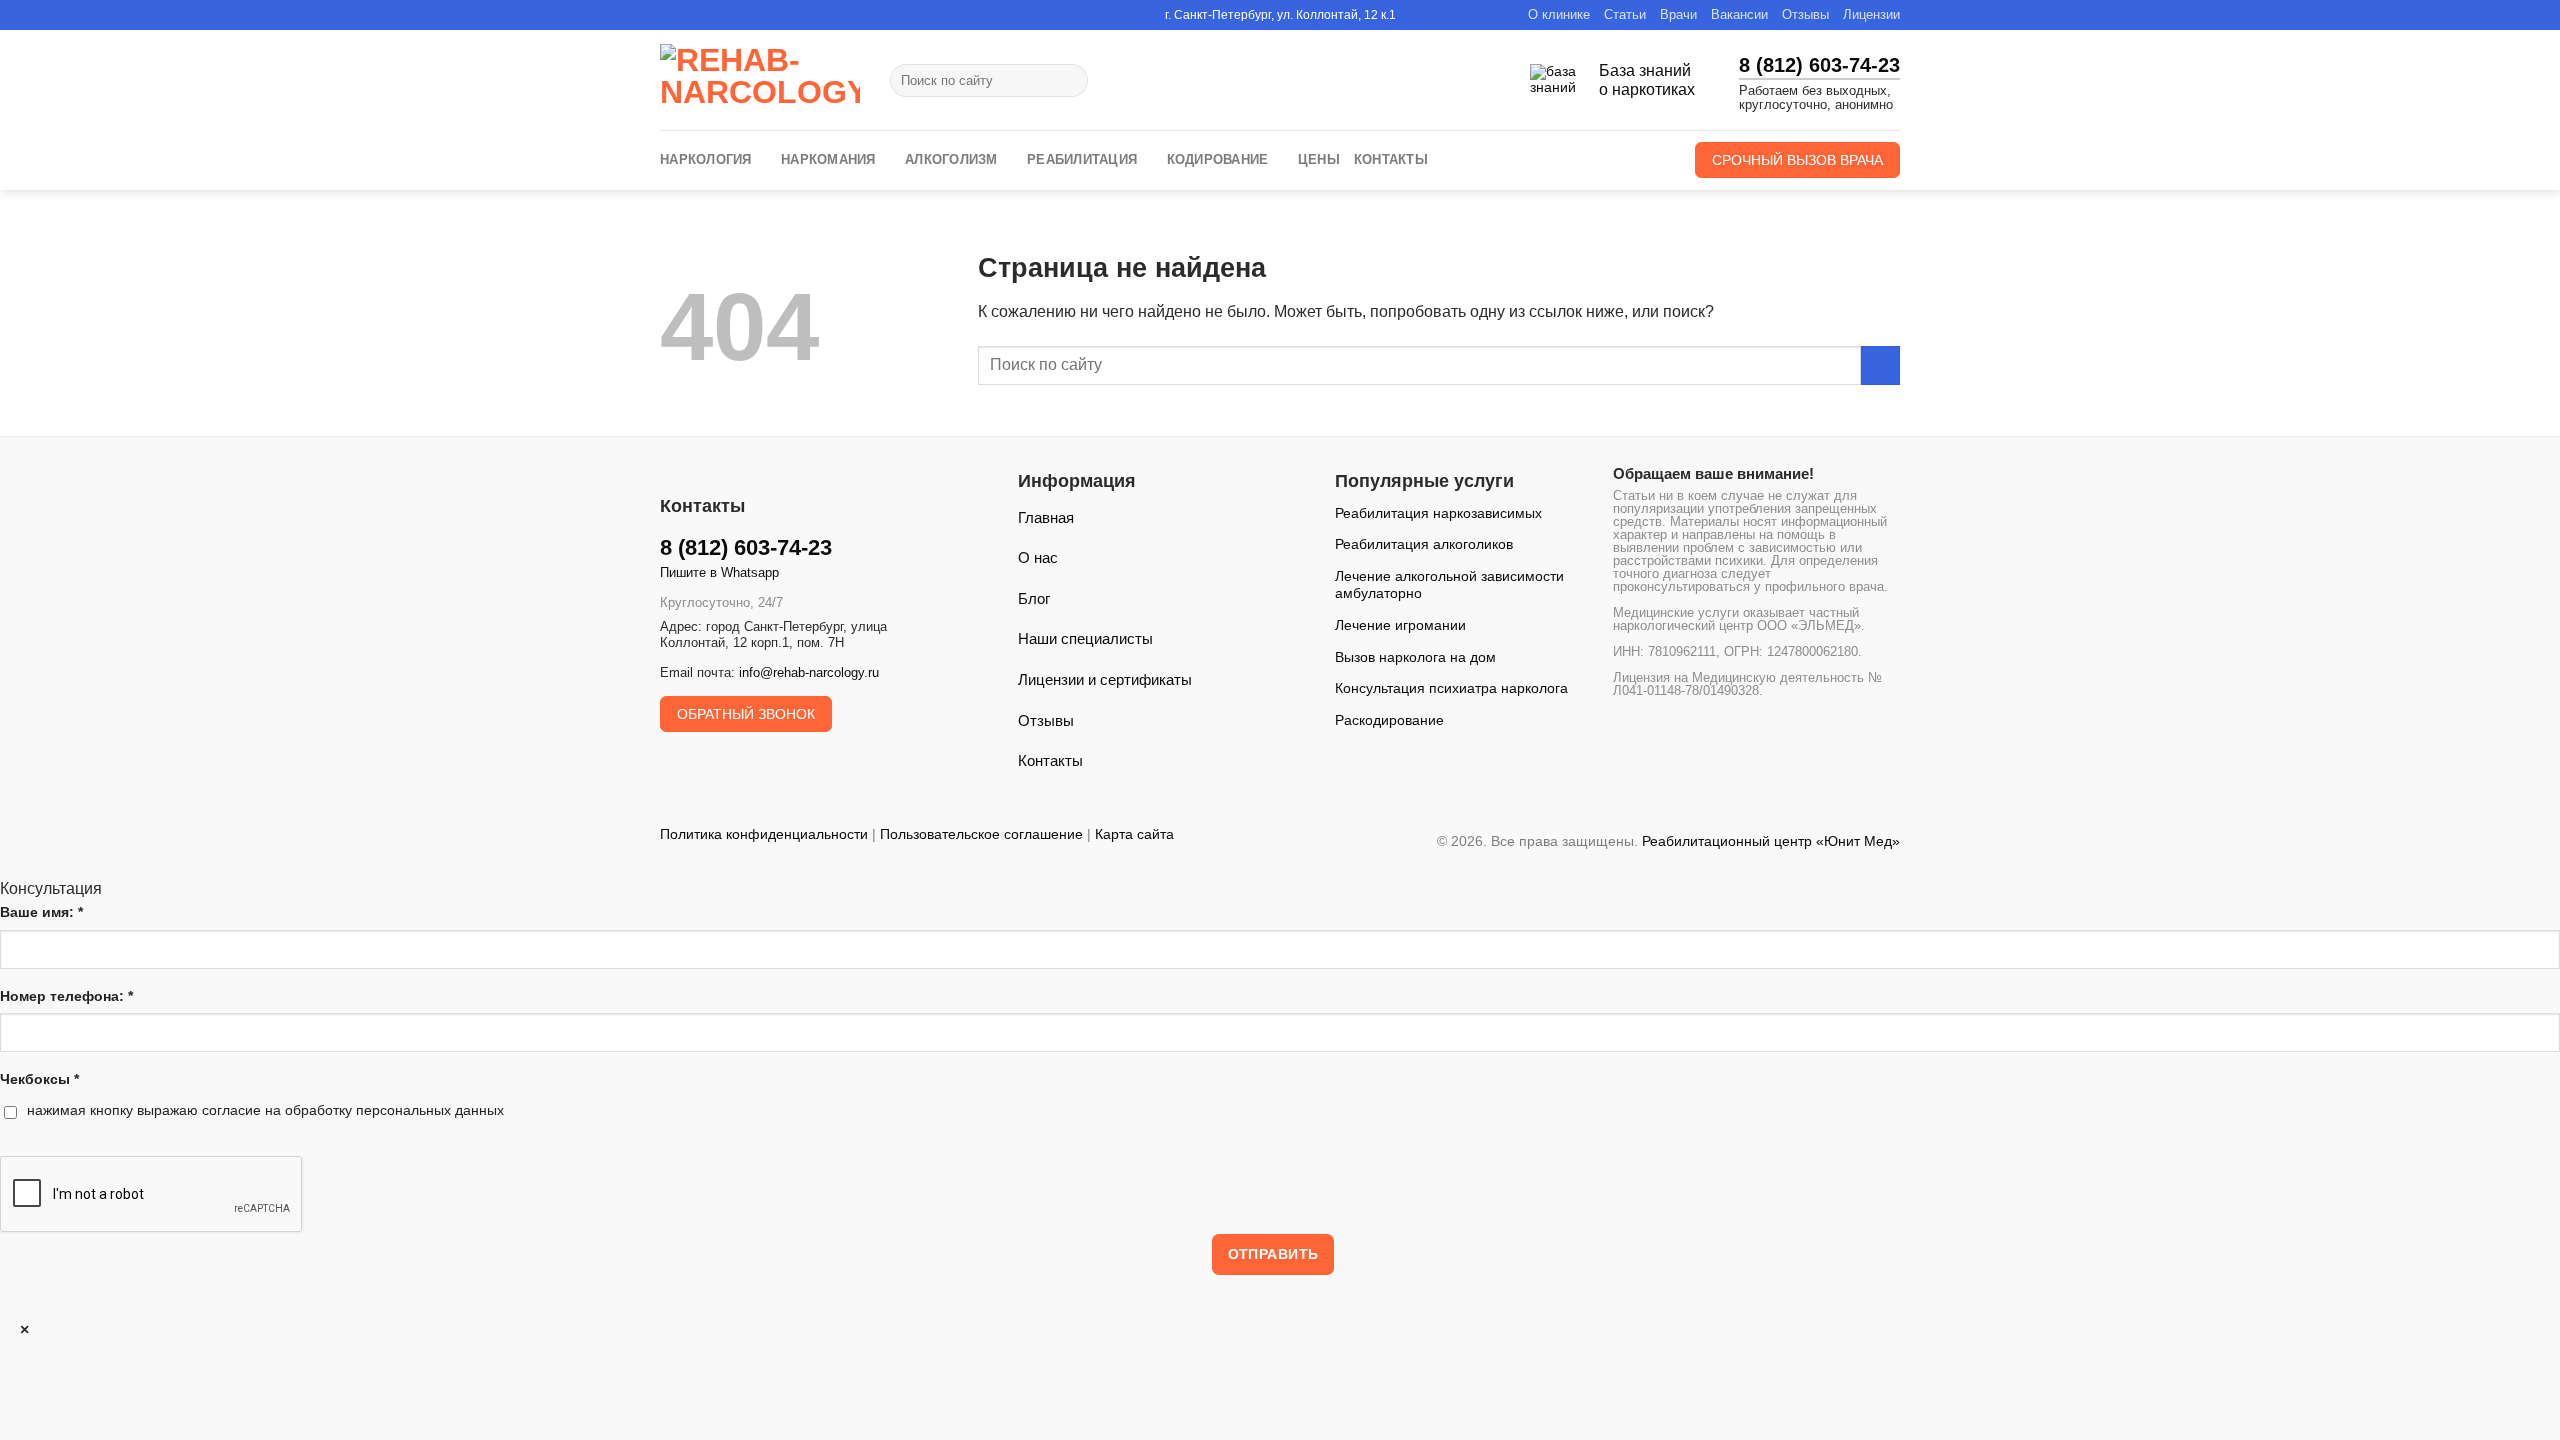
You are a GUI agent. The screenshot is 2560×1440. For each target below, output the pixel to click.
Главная (1046, 517)
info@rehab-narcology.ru (809, 672)
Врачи (1678, 14)
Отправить (1273, 1254)
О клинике (1559, 14)
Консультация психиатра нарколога (1451, 688)
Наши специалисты (1085, 638)
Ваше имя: (41, 912)
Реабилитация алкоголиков (1424, 544)
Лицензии (1871, 14)
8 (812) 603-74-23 (1819, 65)
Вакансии (1739, 14)
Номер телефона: (66, 996)
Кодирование (1218, 159)
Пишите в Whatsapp (719, 572)
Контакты (1391, 159)
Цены (1319, 159)
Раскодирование (1389, 720)
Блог (1034, 598)
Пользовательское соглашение (981, 834)
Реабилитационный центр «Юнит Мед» (1771, 841)
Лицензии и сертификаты (1105, 679)
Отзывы (1805, 14)
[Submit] (1068, 81)
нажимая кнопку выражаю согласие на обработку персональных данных (265, 1110)
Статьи (1625, 14)
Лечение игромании (1400, 625)
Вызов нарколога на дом (1415, 657)
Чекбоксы (39, 1079)
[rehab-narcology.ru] (760, 80)
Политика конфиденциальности (764, 834)
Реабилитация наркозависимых (1438, 513)
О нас (1038, 557)
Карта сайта (1134, 834)
